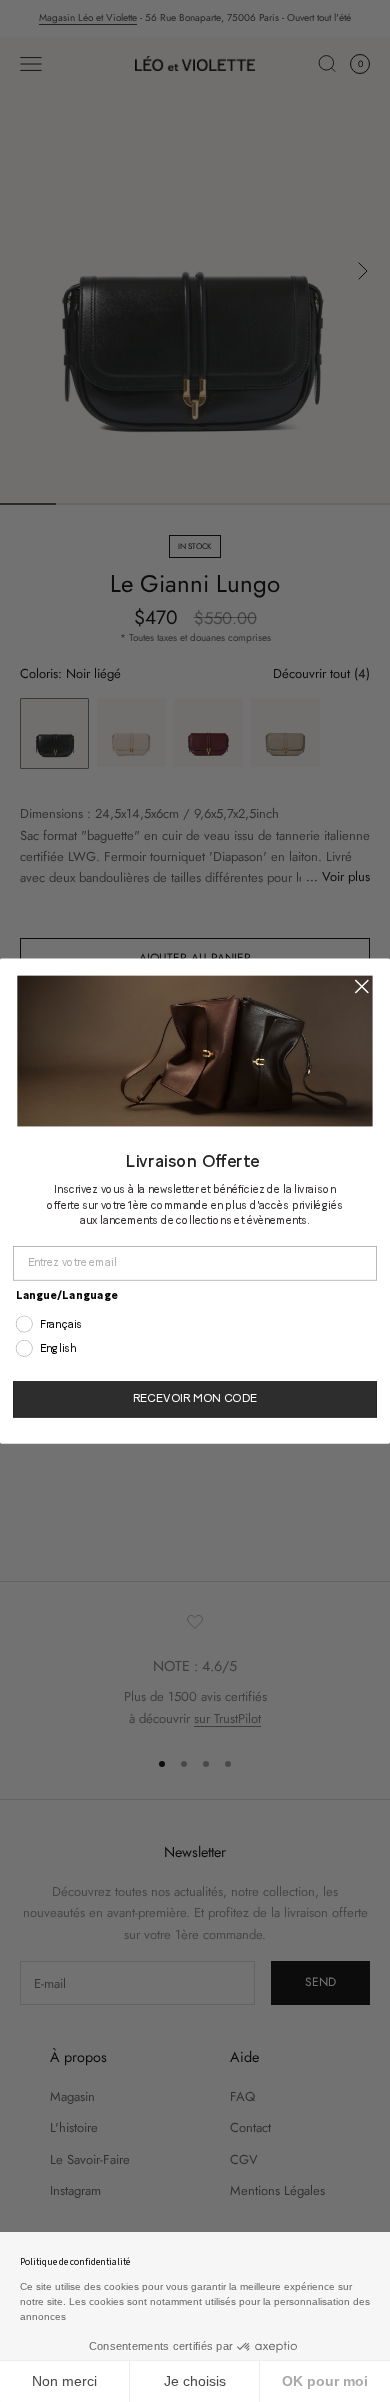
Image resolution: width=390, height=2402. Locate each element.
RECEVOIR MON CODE (194, 1399)
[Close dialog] (362, 986)
